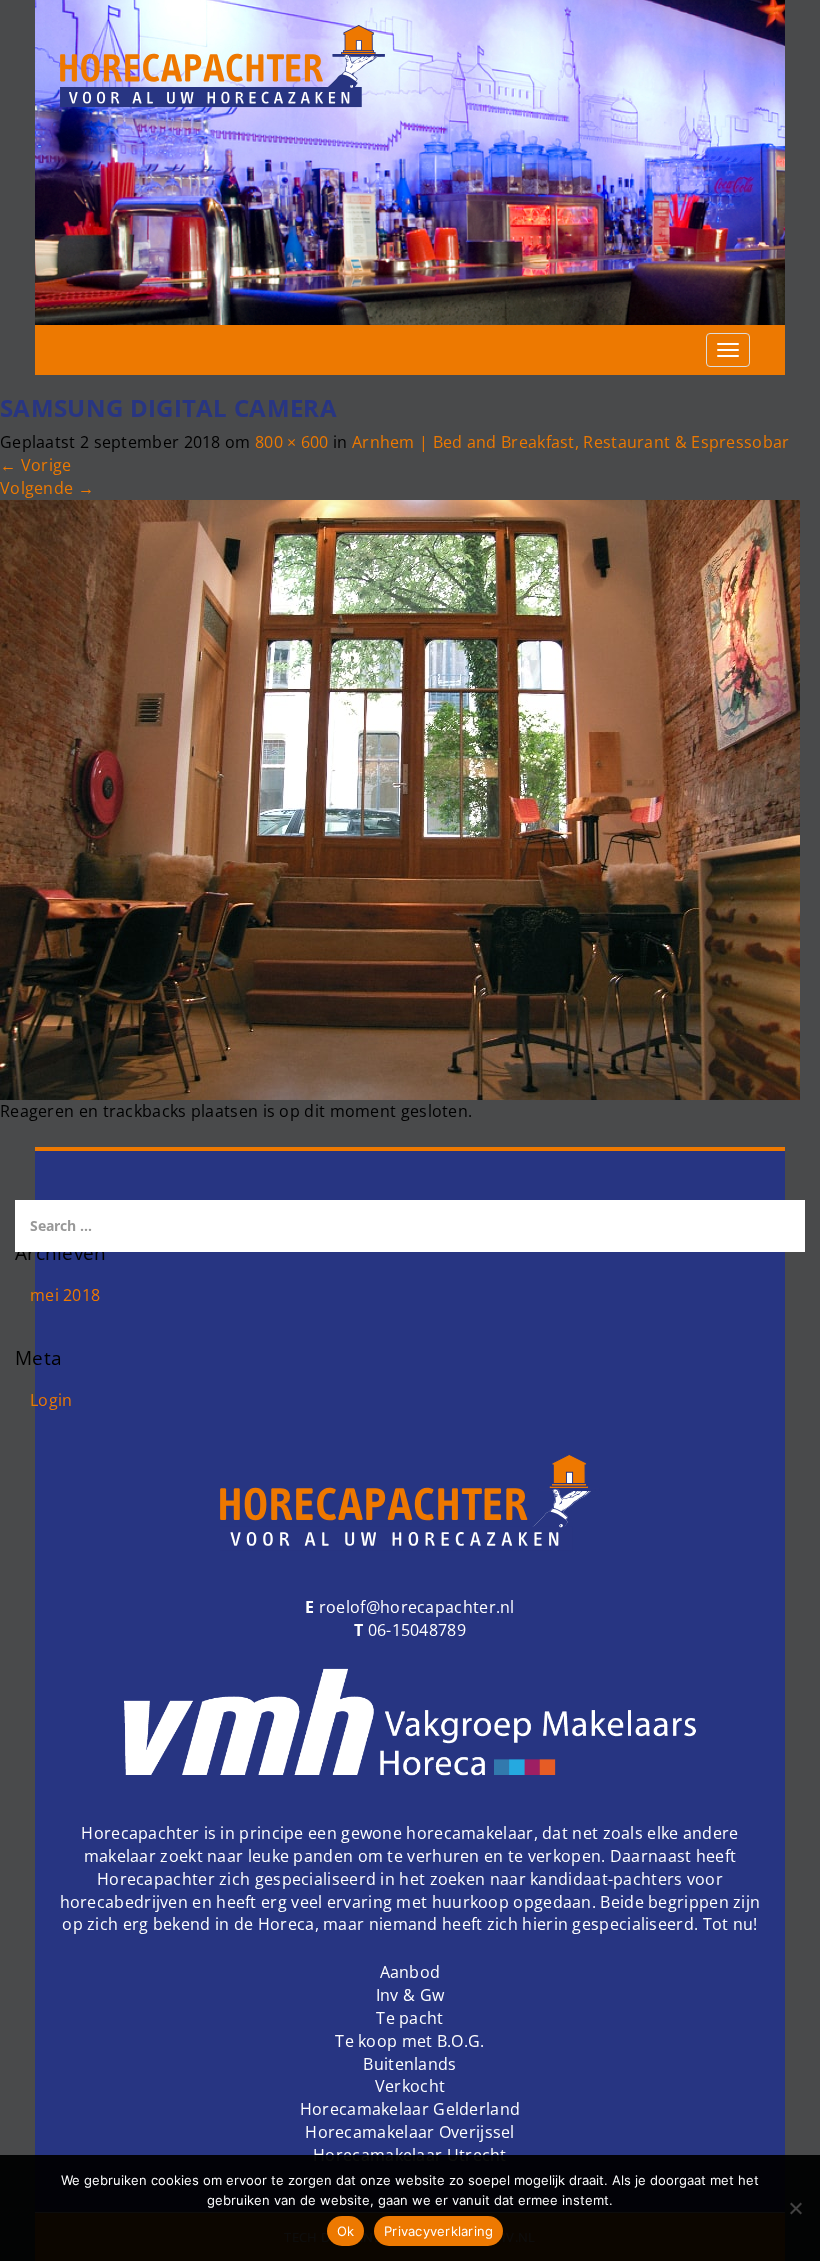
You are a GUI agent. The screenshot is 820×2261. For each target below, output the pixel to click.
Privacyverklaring (438, 2231)
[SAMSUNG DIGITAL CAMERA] (400, 798)
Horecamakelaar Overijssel (410, 2132)
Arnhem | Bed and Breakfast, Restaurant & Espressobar (571, 442)
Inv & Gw (410, 1995)
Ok (346, 2231)
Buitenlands (409, 2064)
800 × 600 (292, 442)
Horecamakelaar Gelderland (410, 2109)
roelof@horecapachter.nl (415, 1607)
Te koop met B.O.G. (409, 2041)
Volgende (47, 488)
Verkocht (410, 2086)
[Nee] (795, 2208)
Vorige (35, 465)
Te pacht (409, 2018)
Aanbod (410, 1972)
